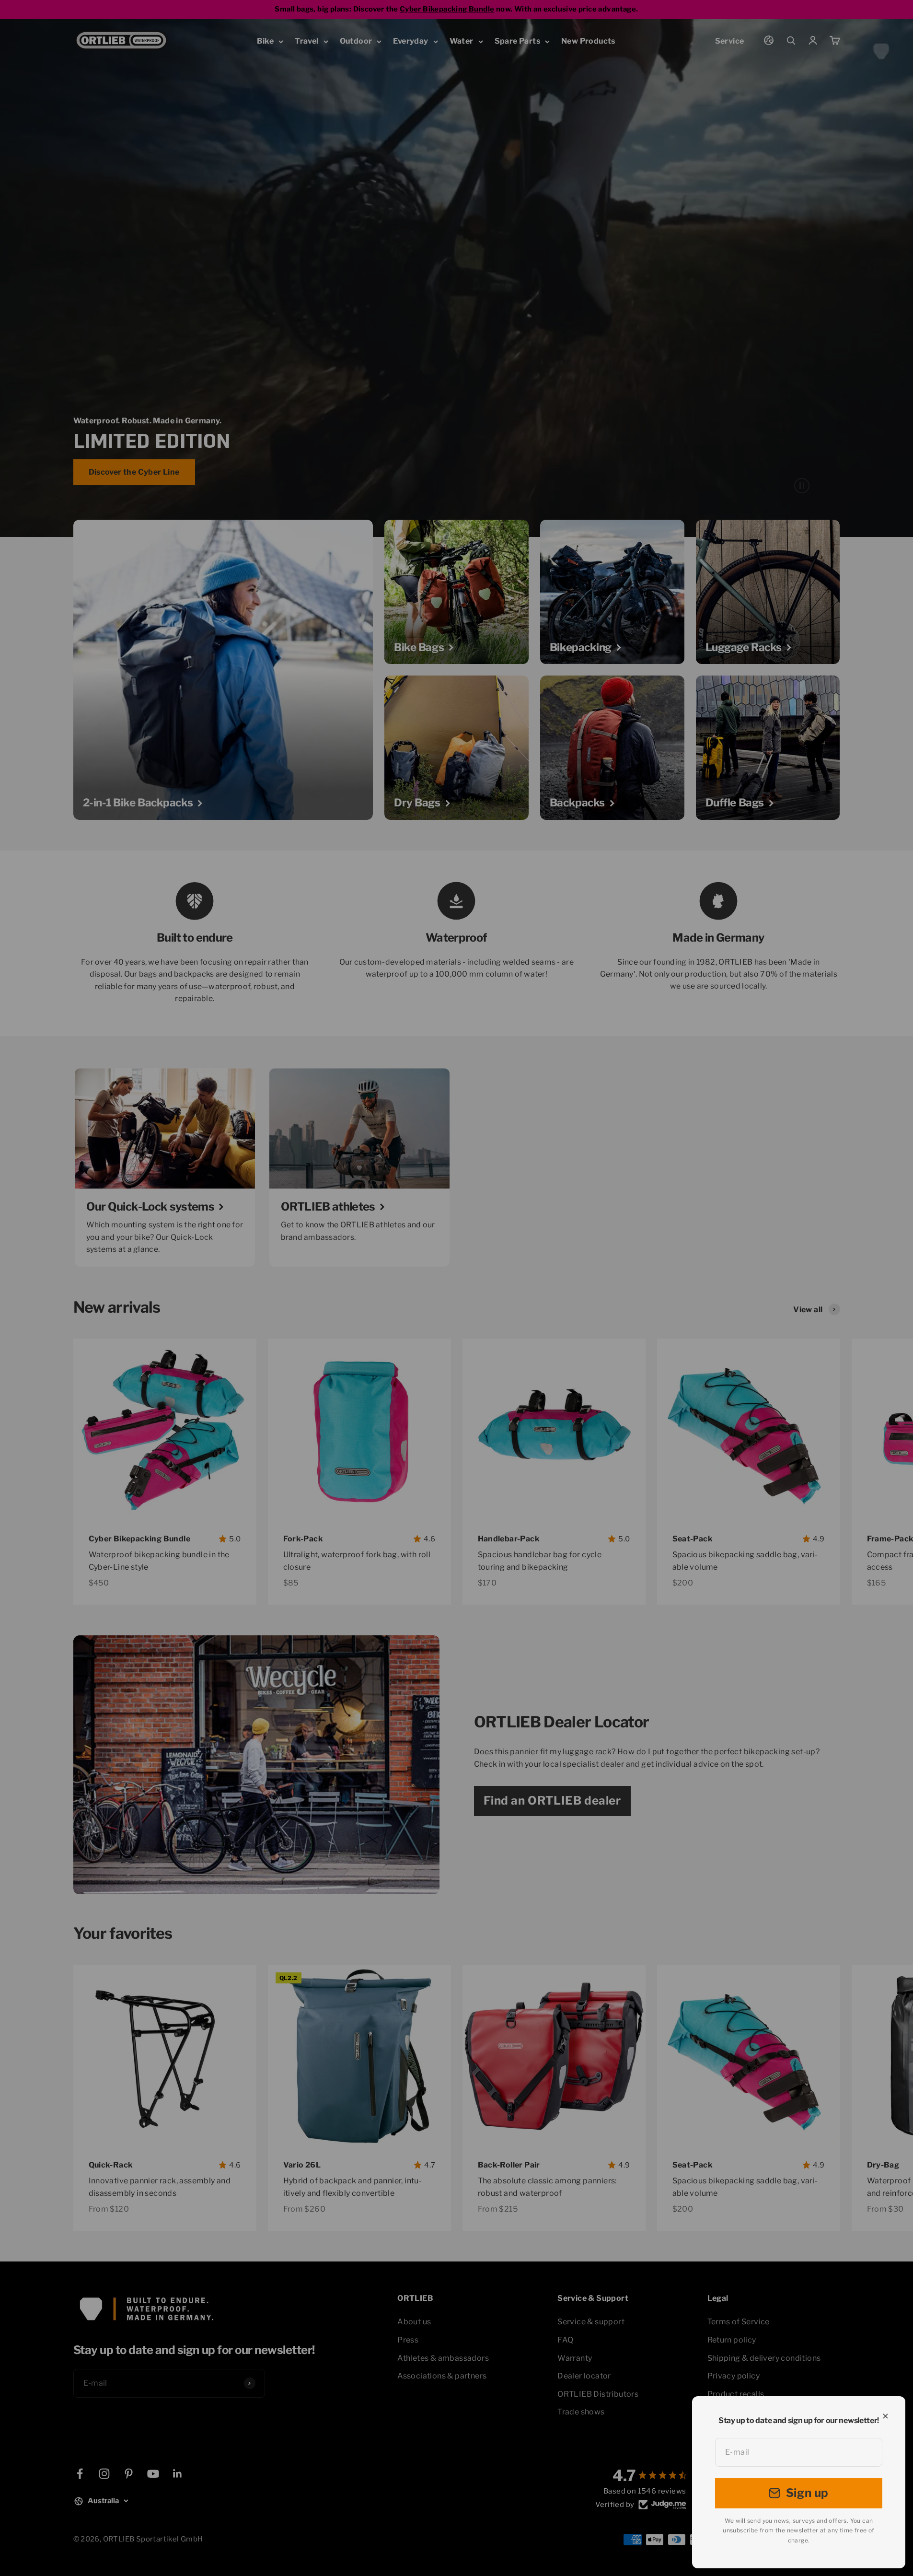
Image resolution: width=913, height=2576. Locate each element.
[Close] (885, 2416)
